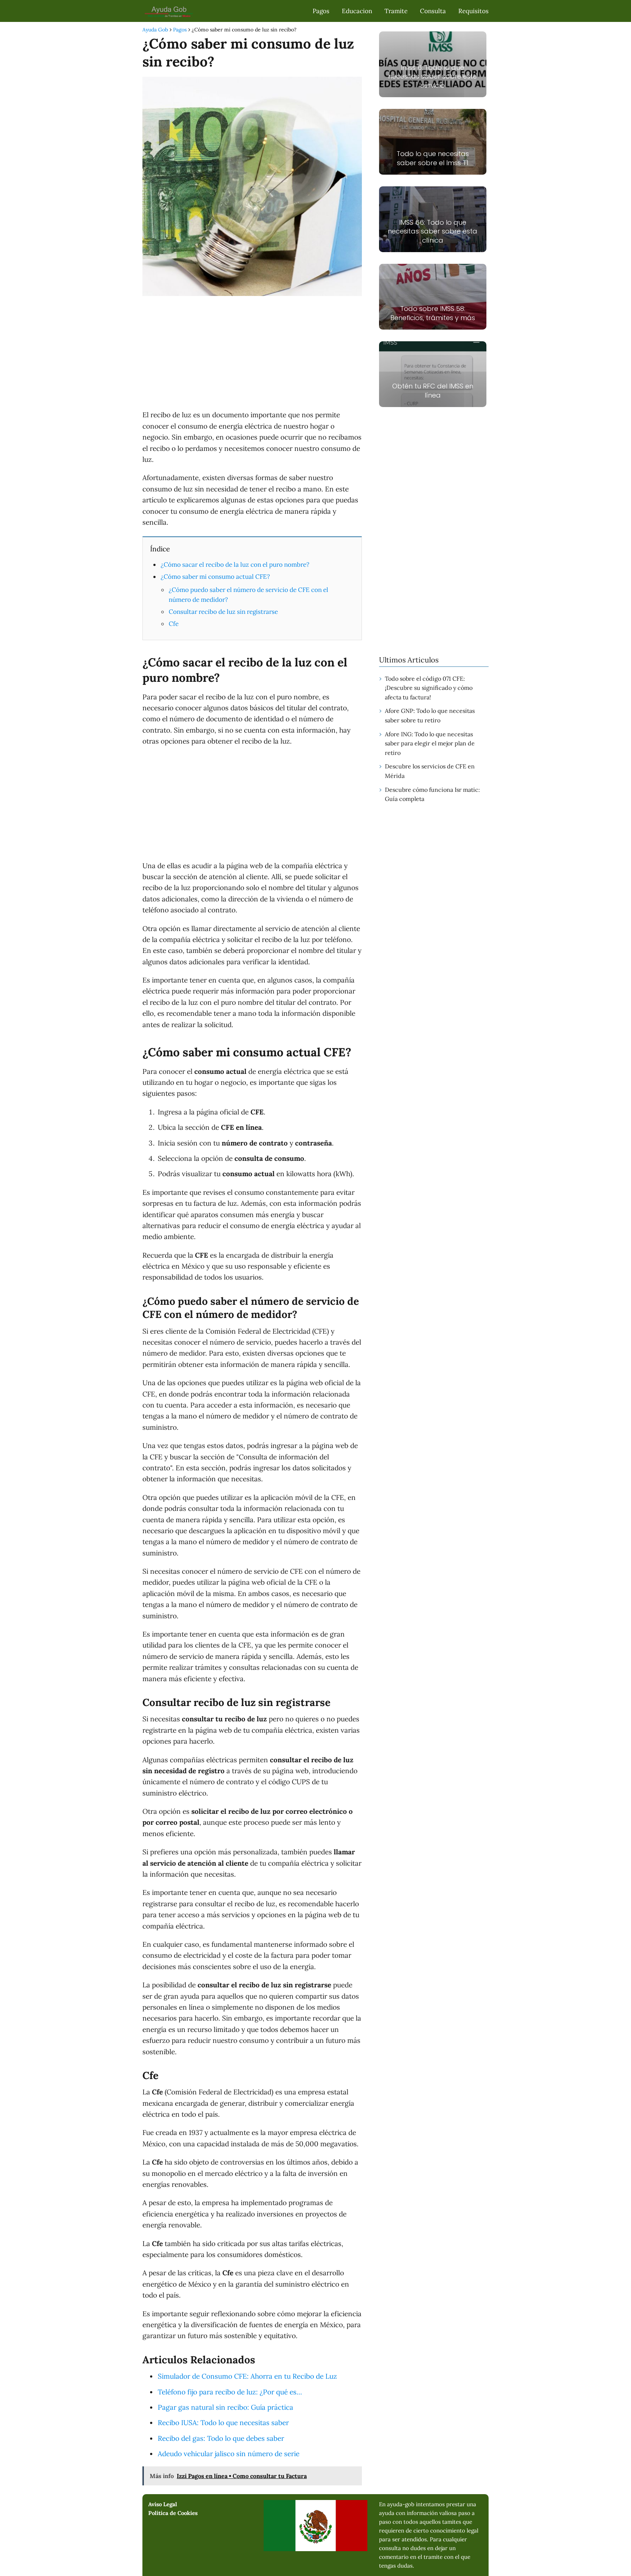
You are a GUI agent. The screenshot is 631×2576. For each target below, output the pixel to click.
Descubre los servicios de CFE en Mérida (430, 771)
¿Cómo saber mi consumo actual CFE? (215, 577)
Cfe (174, 624)
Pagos (321, 11)
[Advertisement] (252, 354)
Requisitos (473, 11)
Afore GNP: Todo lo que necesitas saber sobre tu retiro (430, 715)
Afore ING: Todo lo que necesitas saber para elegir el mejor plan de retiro (430, 743)
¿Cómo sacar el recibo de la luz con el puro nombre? (235, 565)
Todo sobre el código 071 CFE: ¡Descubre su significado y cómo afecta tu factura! (429, 688)
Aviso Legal (163, 2504)
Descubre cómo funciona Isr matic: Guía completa (432, 794)
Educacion (357, 11)
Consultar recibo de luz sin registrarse (223, 612)
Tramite (396, 11)
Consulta (433, 11)
